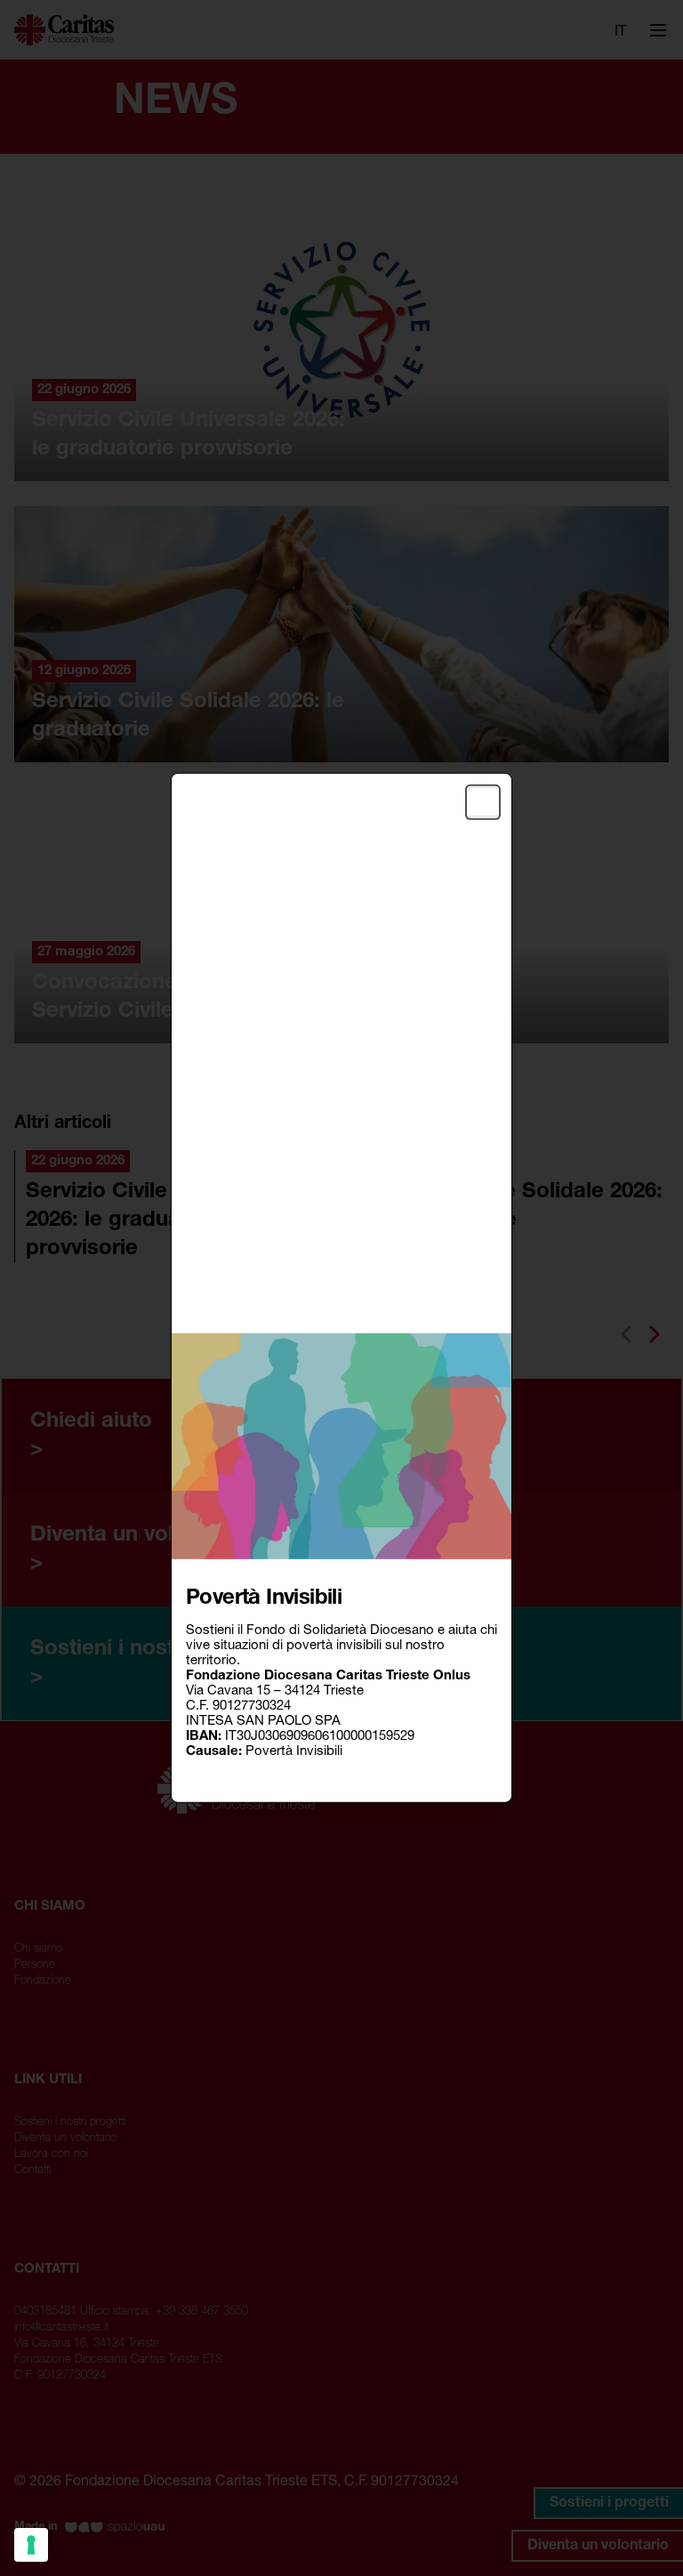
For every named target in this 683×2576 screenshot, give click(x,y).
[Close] (483, 802)
